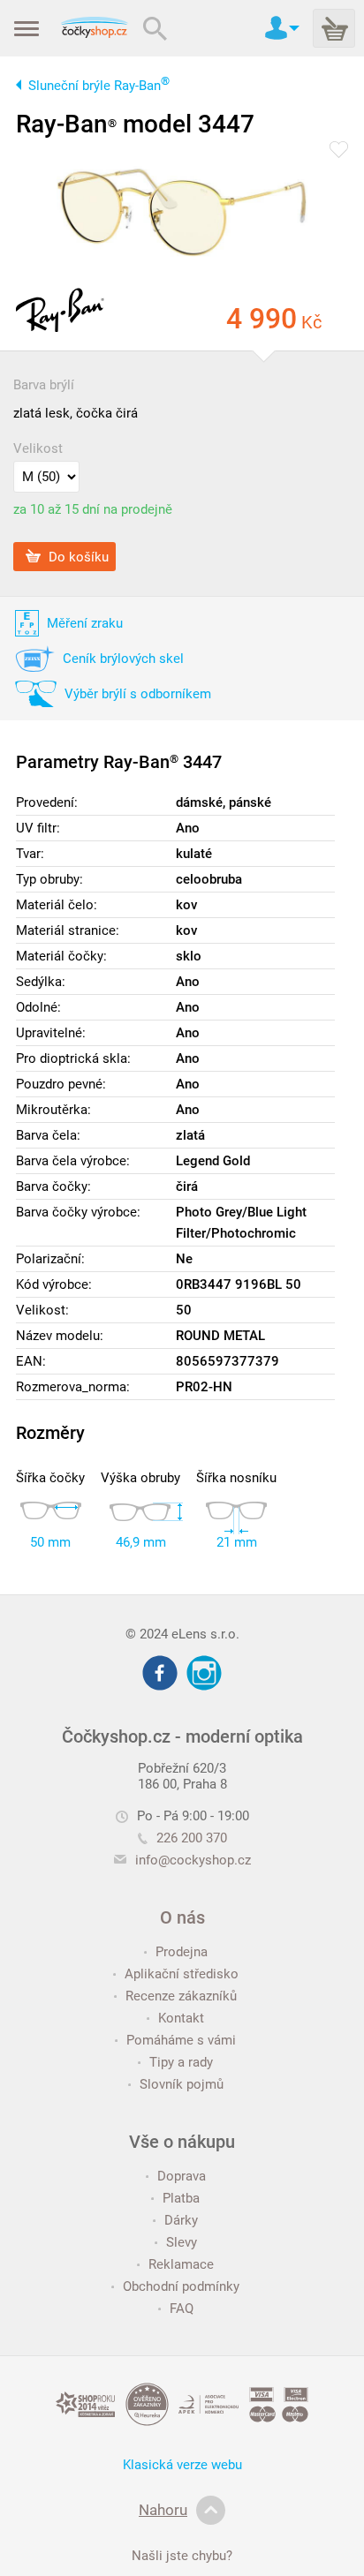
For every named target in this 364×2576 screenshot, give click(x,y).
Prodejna (182, 1952)
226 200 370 (192, 1838)
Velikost (38, 448)
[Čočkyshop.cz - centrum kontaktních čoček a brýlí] (94, 28)
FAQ (182, 2309)
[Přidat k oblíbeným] (339, 151)
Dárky (181, 2220)
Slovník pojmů (182, 2084)
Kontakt (181, 2018)
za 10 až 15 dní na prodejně (93, 509)
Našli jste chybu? (182, 2556)
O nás (182, 1917)
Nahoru (163, 2510)
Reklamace (181, 2264)
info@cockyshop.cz (193, 1860)
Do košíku (77, 556)
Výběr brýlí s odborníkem (138, 694)
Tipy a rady (181, 2062)
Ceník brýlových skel (123, 659)
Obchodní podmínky (181, 2286)
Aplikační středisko (182, 1974)
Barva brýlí (44, 385)
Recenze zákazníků (181, 1996)
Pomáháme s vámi (181, 2040)
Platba (181, 2198)
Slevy (182, 2242)
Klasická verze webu (182, 2465)
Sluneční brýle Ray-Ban (99, 86)
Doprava (182, 2176)
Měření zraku (85, 623)
